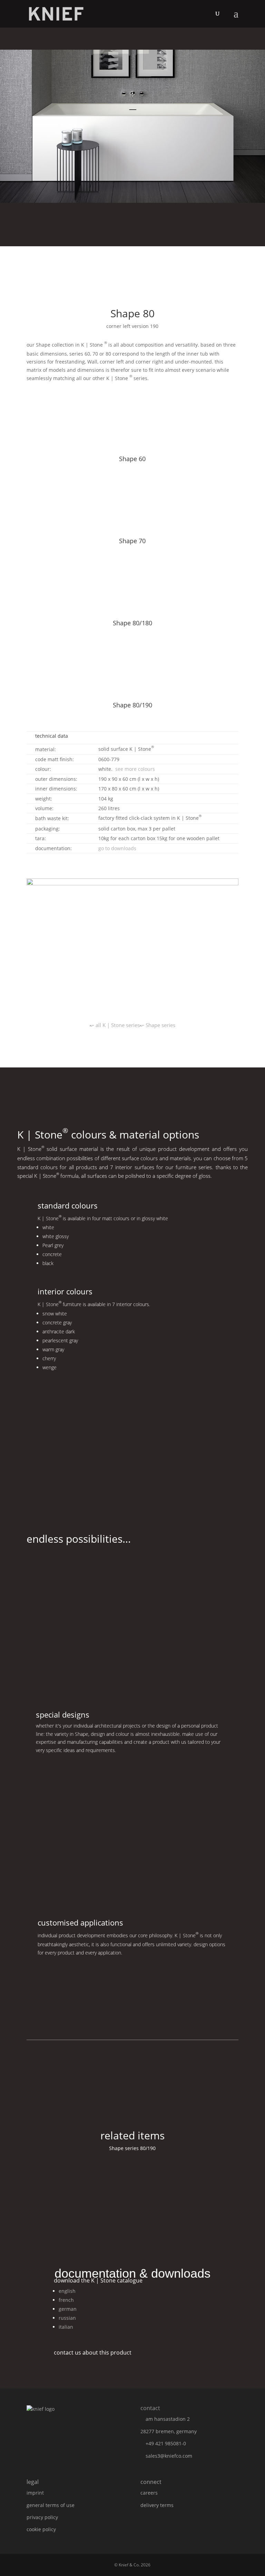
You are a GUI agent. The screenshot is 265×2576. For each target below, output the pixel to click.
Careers (149, 2493)
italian (66, 2327)
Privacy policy (42, 2517)
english (67, 2291)
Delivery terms (157, 2505)
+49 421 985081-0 (166, 2443)
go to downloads (117, 848)
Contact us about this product (93, 2353)
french (66, 2300)
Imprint (35, 2493)
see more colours (135, 769)
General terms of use (51, 2505)
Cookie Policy (41, 2529)
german (68, 2309)
